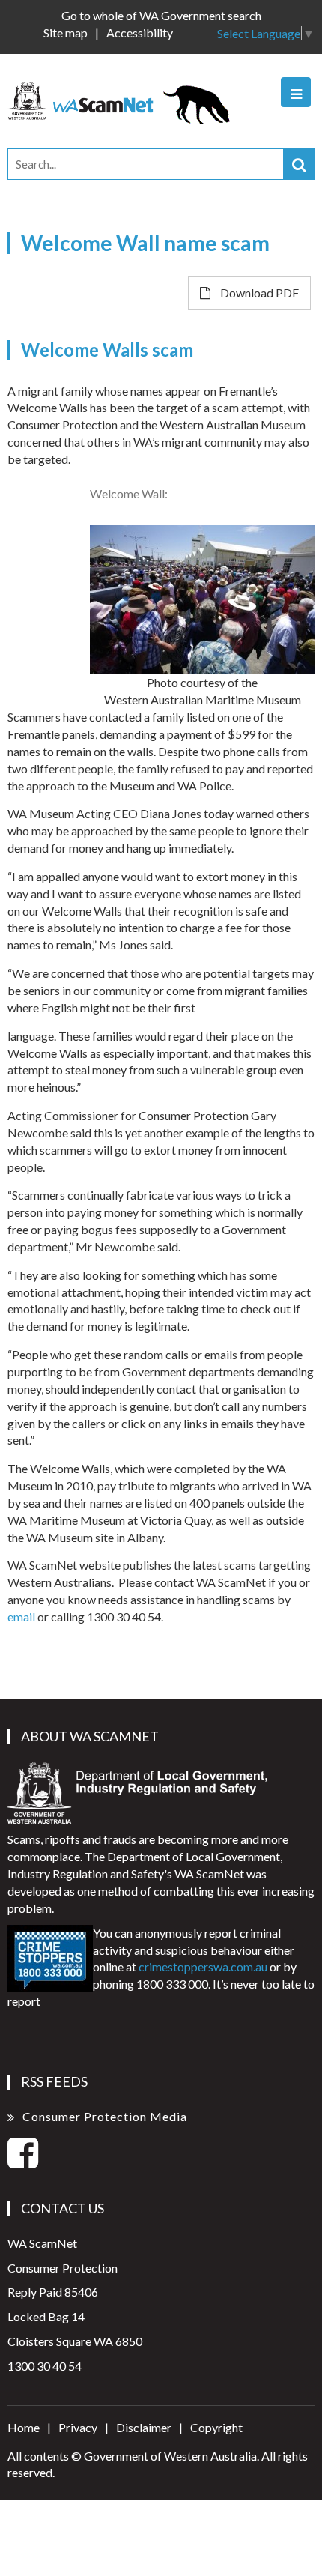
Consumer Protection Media (105, 2116)
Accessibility (140, 33)
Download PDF (258, 293)
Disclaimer (144, 2427)
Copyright (216, 2427)
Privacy (78, 2427)
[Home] (126, 99)
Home (24, 2427)
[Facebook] (23, 2161)
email (21, 1617)
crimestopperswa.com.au (203, 1966)
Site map (66, 33)
